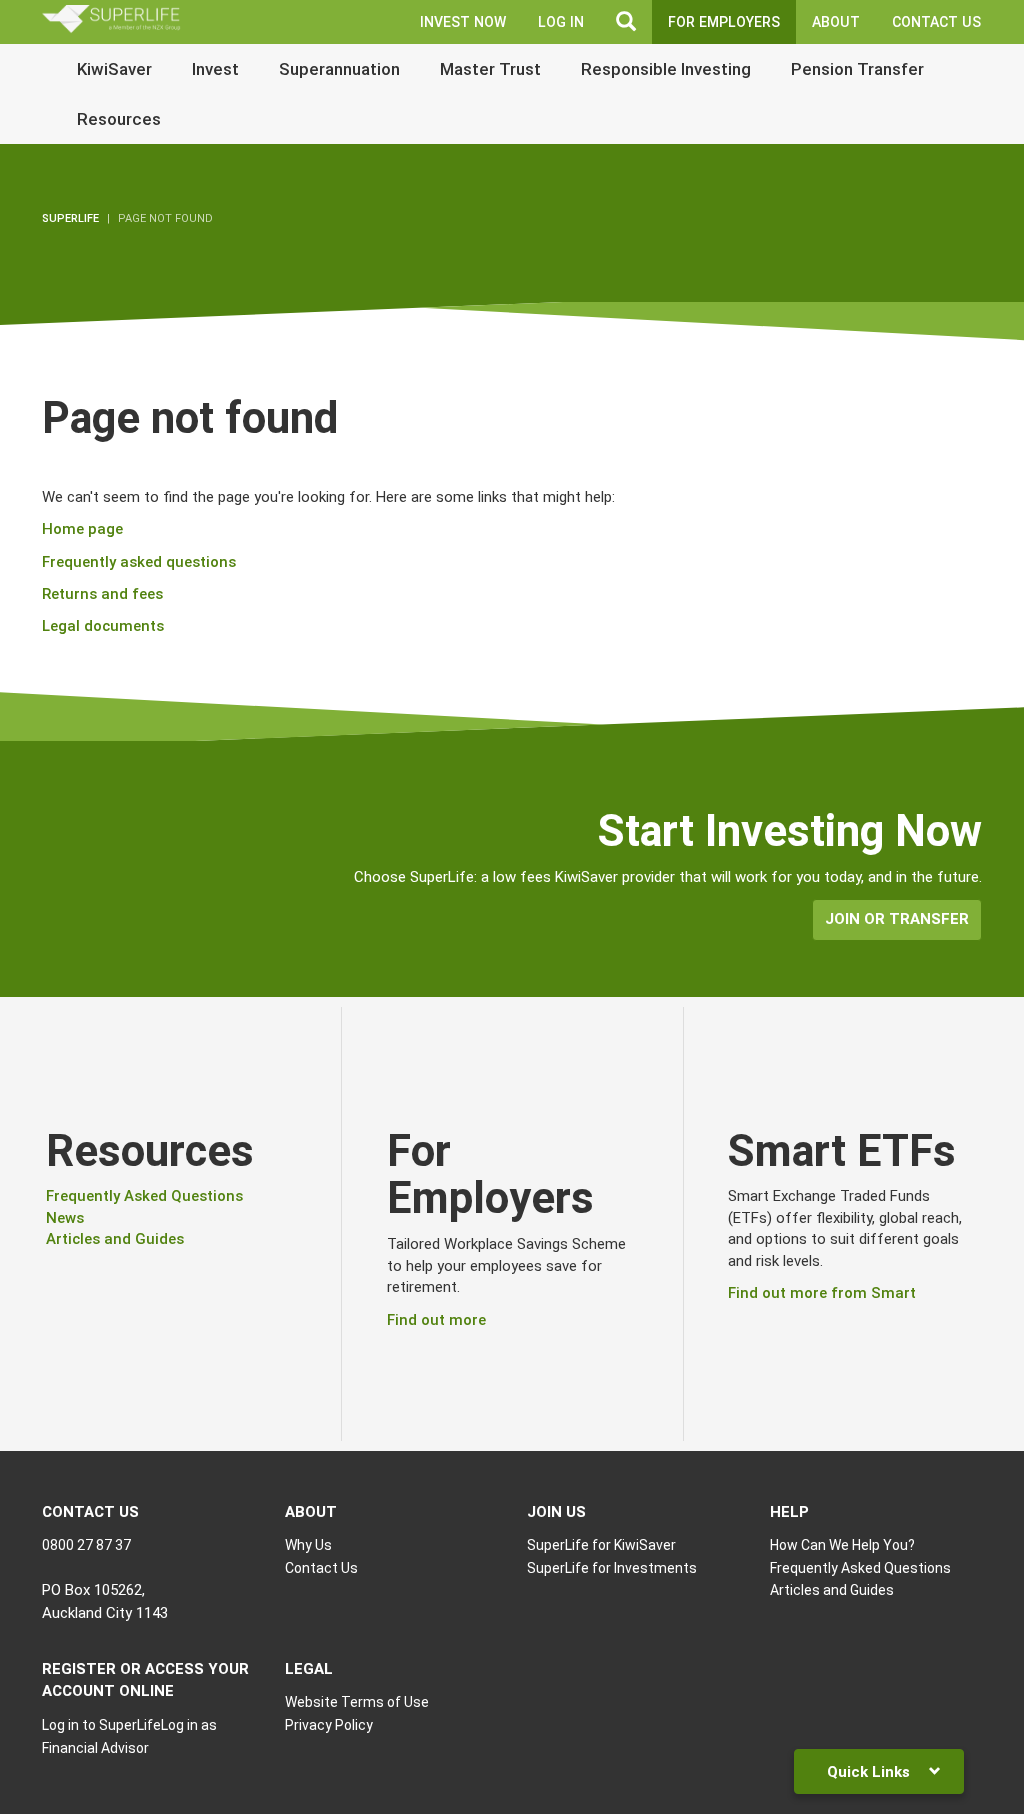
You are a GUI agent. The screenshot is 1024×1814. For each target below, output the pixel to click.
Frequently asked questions (139, 562)
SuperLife (70, 218)
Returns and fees (102, 594)
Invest (215, 69)
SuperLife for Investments (612, 1568)
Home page (82, 529)
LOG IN (561, 22)
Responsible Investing (666, 69)
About (836, 22)
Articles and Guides (115, 1239)
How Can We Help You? (842, 1545)
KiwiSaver (114, 69)
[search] (626, 22)
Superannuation (339, 69)
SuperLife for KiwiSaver (601, 1545)
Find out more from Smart (822, 1293)
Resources (119, 119)
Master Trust (490, 69)
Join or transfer (897, 919)
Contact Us (936, 22)
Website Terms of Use (357, 1702)
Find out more (436, 1320)
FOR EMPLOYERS (724, 22)
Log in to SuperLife (101, 1725)
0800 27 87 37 (86, 1545)
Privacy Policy (329, 1725)
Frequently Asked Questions (144, 1196)
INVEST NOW (463, 22)
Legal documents (103, 626)
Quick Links (870, 1772)
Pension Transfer (857, 69)
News (65, 1218)
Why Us (308, 1545)
